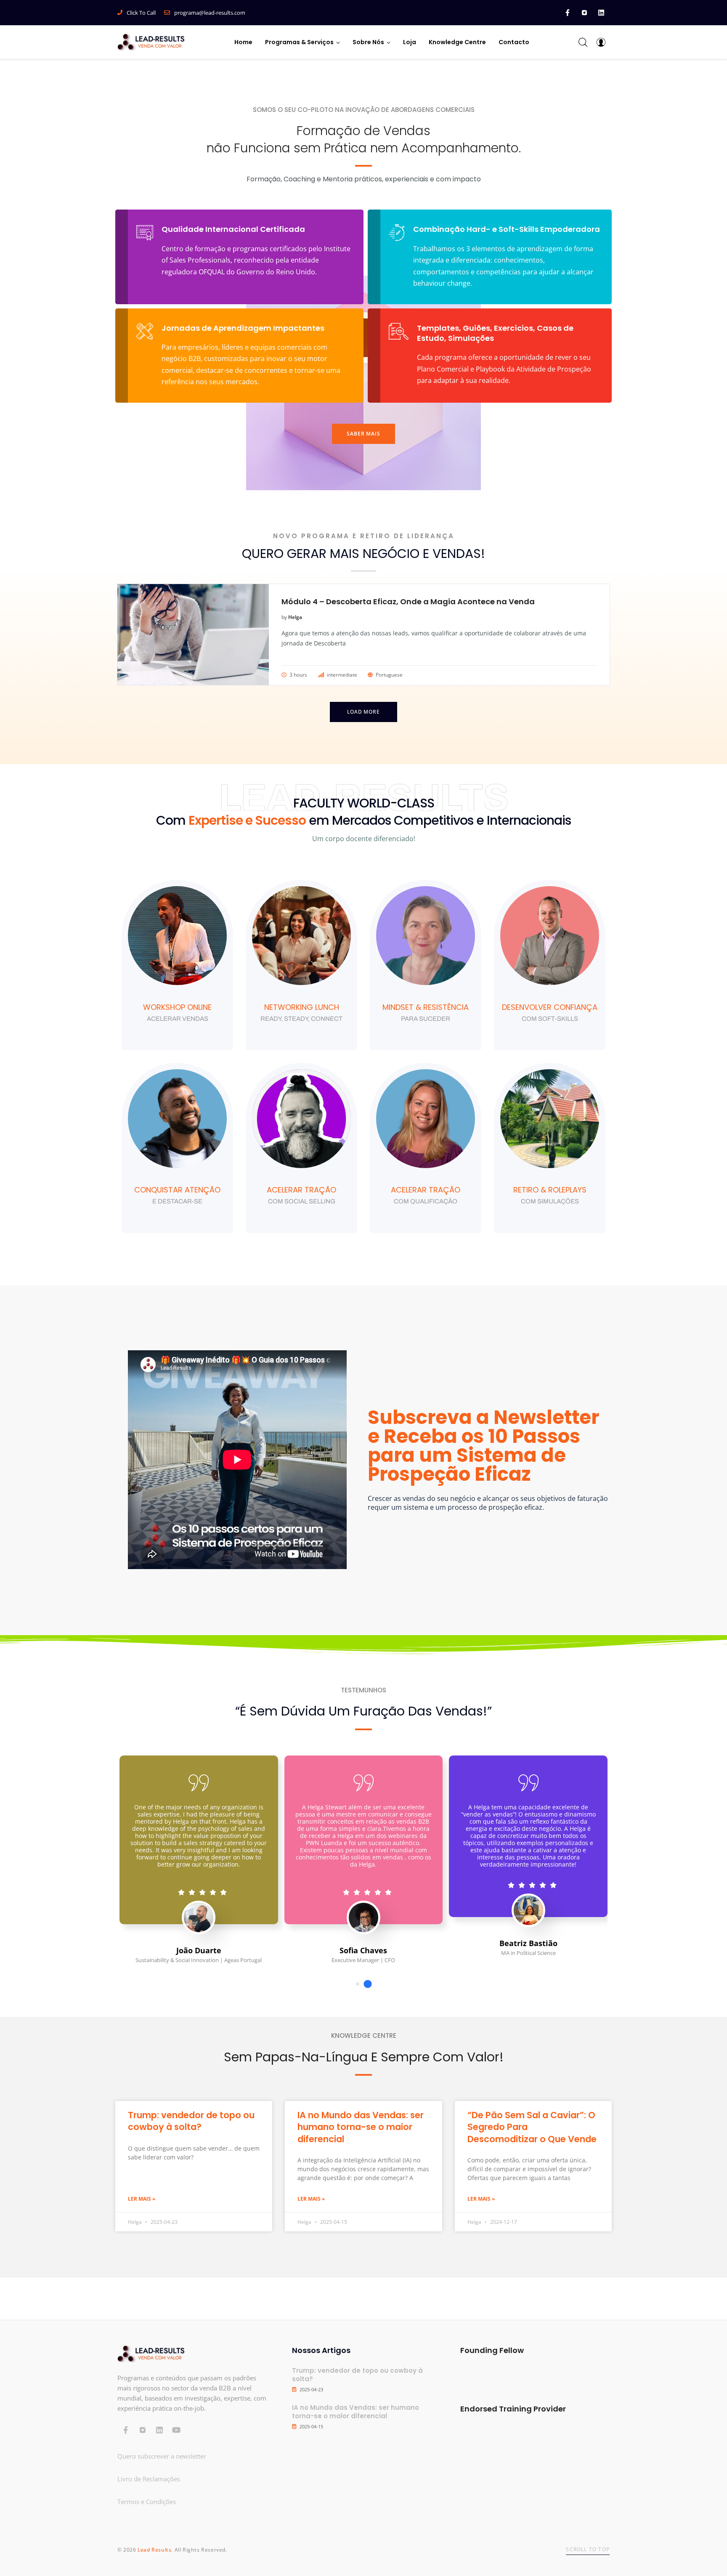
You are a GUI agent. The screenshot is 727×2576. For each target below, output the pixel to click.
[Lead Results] (151, 42)
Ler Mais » (142, 2199)
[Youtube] (176, 2430)
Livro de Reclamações (149, 2479)
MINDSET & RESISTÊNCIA (426, 1007)
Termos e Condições (147, 2502)
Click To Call (141, 13)
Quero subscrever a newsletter (162, 2456)
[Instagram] (584, 13)
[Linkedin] (601, 13)
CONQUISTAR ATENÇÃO (177, 1190)
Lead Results (154, 2550)
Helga (295, 617)
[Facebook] (568, 13)
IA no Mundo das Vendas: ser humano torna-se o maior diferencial (361, 2127)
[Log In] (601, 42)
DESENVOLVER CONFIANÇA (550, 1007)
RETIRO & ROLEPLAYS (550, 1190)
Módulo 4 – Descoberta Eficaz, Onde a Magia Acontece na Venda (408, 602)
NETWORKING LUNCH (302, 1007)
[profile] (177, 996)
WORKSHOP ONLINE (177, 1007)
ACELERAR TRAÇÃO (301, 1190)
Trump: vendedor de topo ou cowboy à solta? (191, 2121)
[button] (363, 434)
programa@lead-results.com (210, 13)
